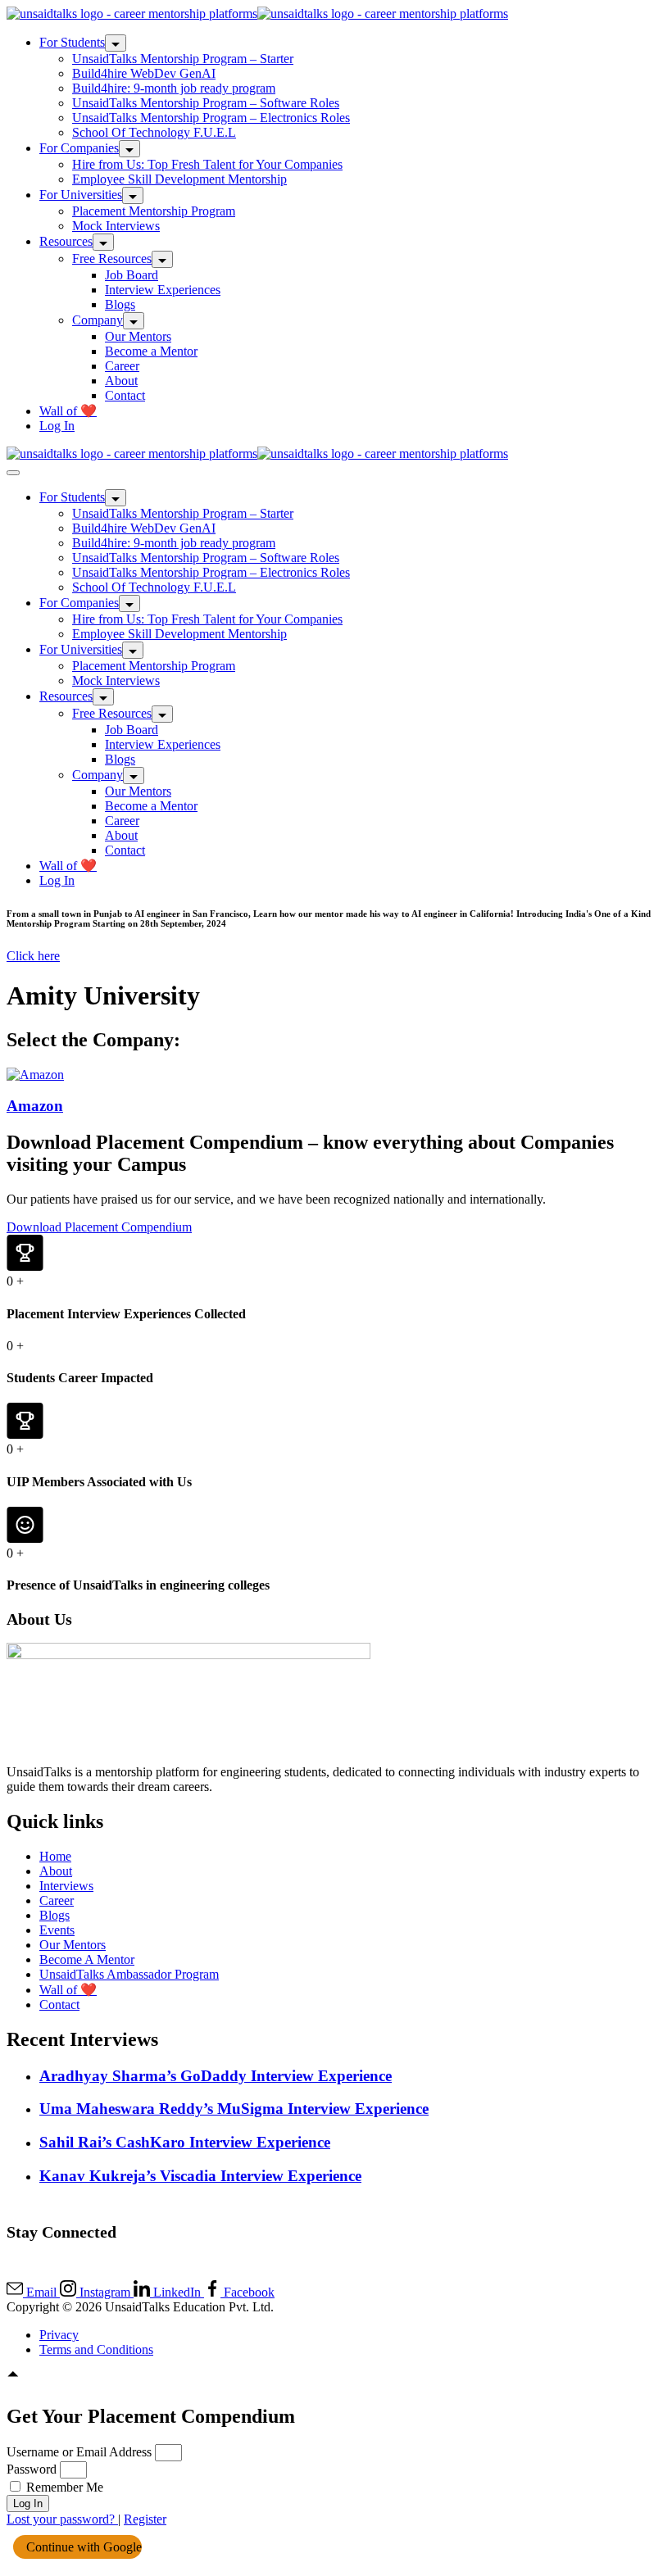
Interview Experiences (163, 290)
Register (145, 2519)
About (121, 381)
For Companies (79, 148)
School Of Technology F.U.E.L (154, 132)
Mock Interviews (116, 226)
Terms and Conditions (96, 2349)
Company (98, 320)
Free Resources (112, 259)
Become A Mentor (87, 1959)
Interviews (66, 1886)
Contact (125, 395)
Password (32, 2469)
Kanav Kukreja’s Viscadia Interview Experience (200, 2176)
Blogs (120, 304)
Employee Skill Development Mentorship (179, 179)
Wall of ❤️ (68, 411)
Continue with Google (82, 2547)
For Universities (81, 195)
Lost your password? (62, 2519)
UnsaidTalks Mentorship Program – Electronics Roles (211, 118)
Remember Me (63, 2487)
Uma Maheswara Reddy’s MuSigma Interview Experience (234, 2109)
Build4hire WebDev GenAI (144, 73)
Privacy (59, 2335)
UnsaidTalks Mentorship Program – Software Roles (206, 103)
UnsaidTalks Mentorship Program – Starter (183, 59)
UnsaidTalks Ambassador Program (129, 1974)
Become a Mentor (151, 351)
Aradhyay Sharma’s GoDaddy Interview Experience (216, 2076)
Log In (57, 426)
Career (122, 366)
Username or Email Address (79, 2452)
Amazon (35, 1106)
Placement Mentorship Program (154, 211)
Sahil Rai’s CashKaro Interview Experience (185, 2142)
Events (57, 1930)
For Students (72, 42)
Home (55, 1856)
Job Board (132, 275)
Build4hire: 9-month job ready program (174, 88)
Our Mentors (138, 336)
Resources (66, 241)
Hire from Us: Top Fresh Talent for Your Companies (207, 164)
